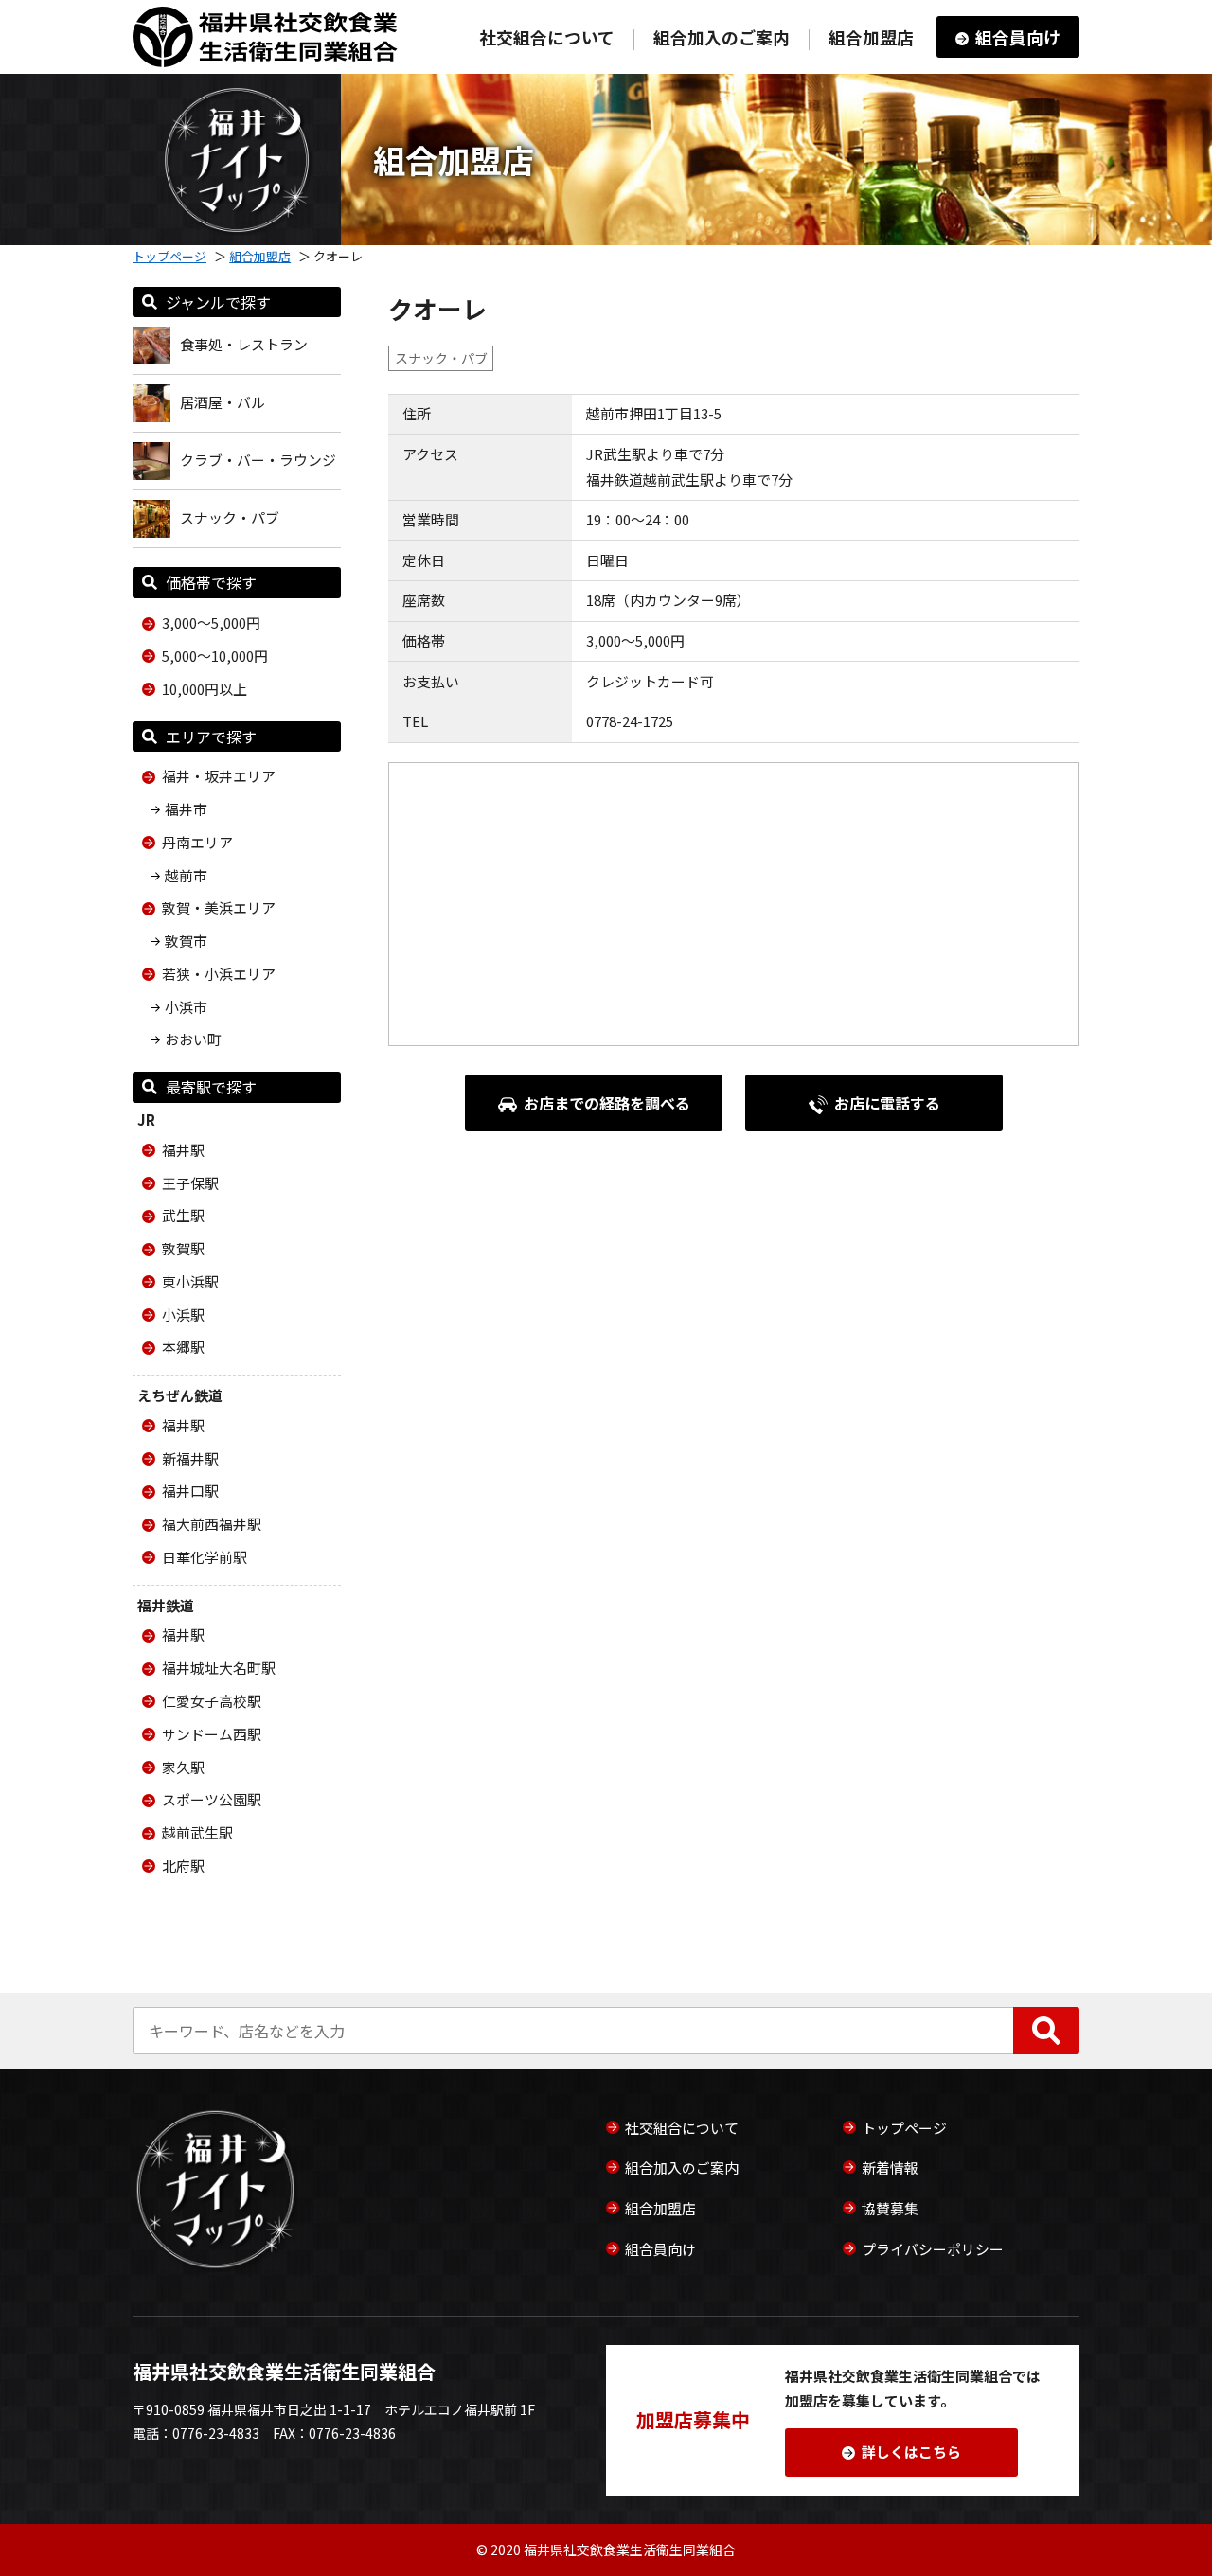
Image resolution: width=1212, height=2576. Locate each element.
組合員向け (1018, 37)
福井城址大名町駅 (219, 1668)
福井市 (186, 809)
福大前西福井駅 (212, 1524)
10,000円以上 (205, 689)
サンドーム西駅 (212, 1734)
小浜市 (186, 1007)
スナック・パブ (230, 517)
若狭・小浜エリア (219, 974)
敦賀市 (186, 941)
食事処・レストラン (244, 344)
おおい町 (193, 1039)
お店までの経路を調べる (607, 1103)
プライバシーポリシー (933, 2249)
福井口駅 (190, 1491)
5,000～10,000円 (215, 656)
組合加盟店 (871, 37)
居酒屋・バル (223, 402)
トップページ (169, 256)
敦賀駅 (183, 1248)
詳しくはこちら (911, 2452)
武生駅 (183, 1215)
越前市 (186, 875)
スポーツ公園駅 (212, 1799)
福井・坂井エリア (219, 776)
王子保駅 (190, 1183)
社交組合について (547, 37)
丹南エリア (197, 842)
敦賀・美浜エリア (219, 907)
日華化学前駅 (205, 1557)
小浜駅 (183, 1315)
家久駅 (183, 1767)
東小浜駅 (190, 1281)
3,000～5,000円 (211, 622)
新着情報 (890, 2167)
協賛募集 (890, 2208)
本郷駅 (183, 1347)
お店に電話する (887, 1103)
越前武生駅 (197, 1832)
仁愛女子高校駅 (212, 1701)
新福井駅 (190, 1458)
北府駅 (183, 1865)
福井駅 (183, 1150)
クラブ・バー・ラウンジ (258, 460)
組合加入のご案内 (722, 37)
